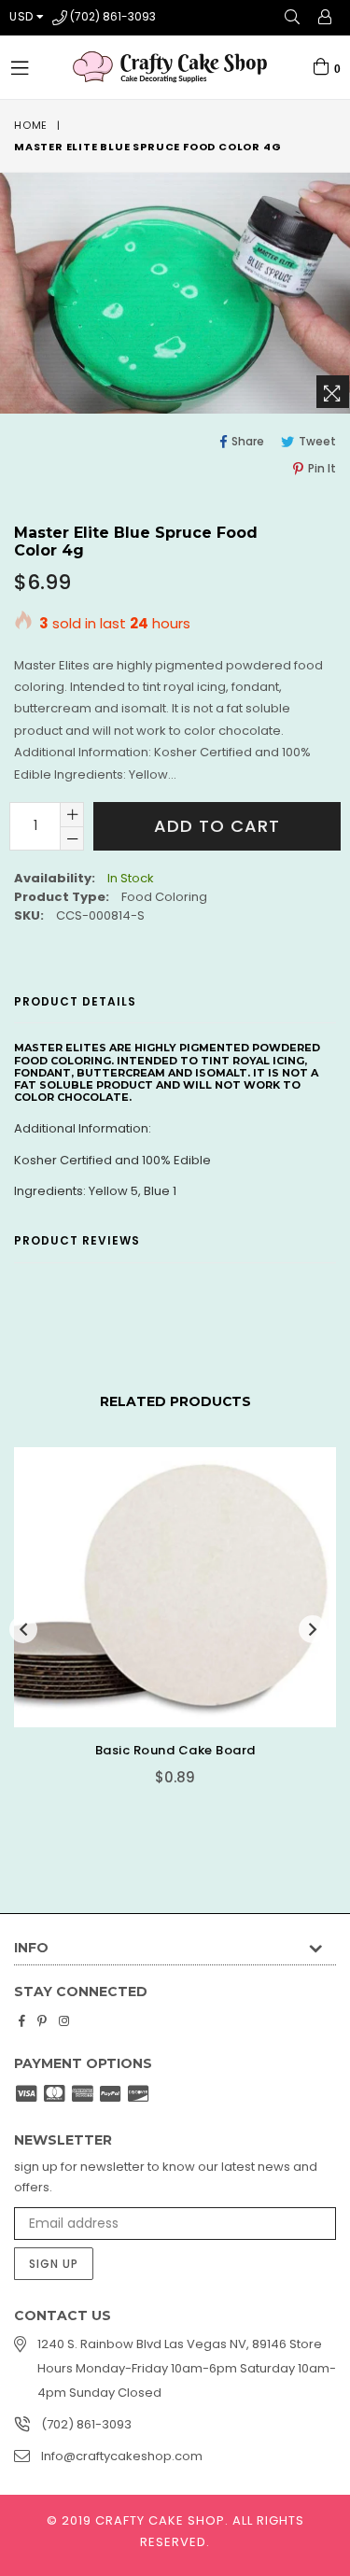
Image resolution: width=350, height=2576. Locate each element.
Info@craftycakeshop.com (122, 2456)
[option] (168, 1630)
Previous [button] (23, 1629)
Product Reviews (77, 1240)
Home (31, 125)
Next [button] (313, 1629)
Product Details (75, 1001)
